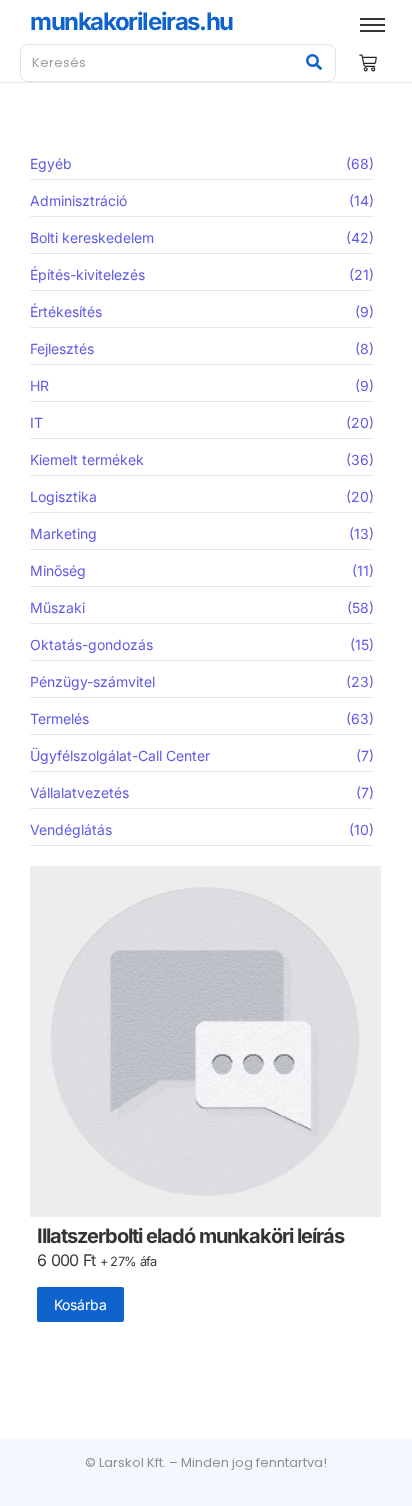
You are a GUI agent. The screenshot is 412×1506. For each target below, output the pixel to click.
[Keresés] (313, 63)
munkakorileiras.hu (131, 21)
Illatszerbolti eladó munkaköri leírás (190, 1236)
